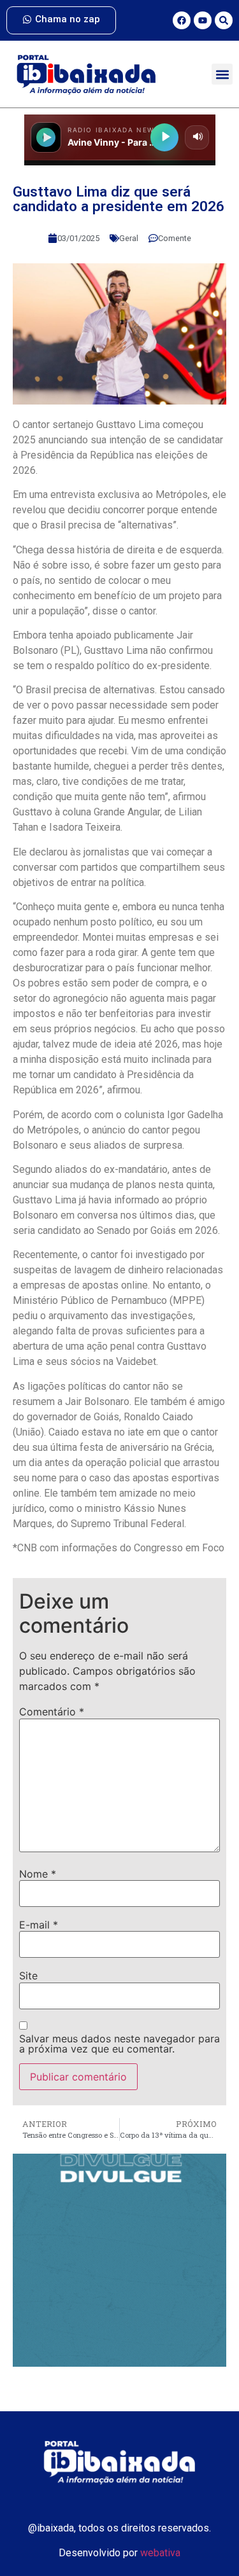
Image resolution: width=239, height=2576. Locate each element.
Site (28, 1976)
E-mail (39, 1925)
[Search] (224, 20)
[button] (222, 74)
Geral (129, 238)
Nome (38, 1874)
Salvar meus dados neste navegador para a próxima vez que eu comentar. (119, 2044)
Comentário (52, 1712)
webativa (160, 2553)
